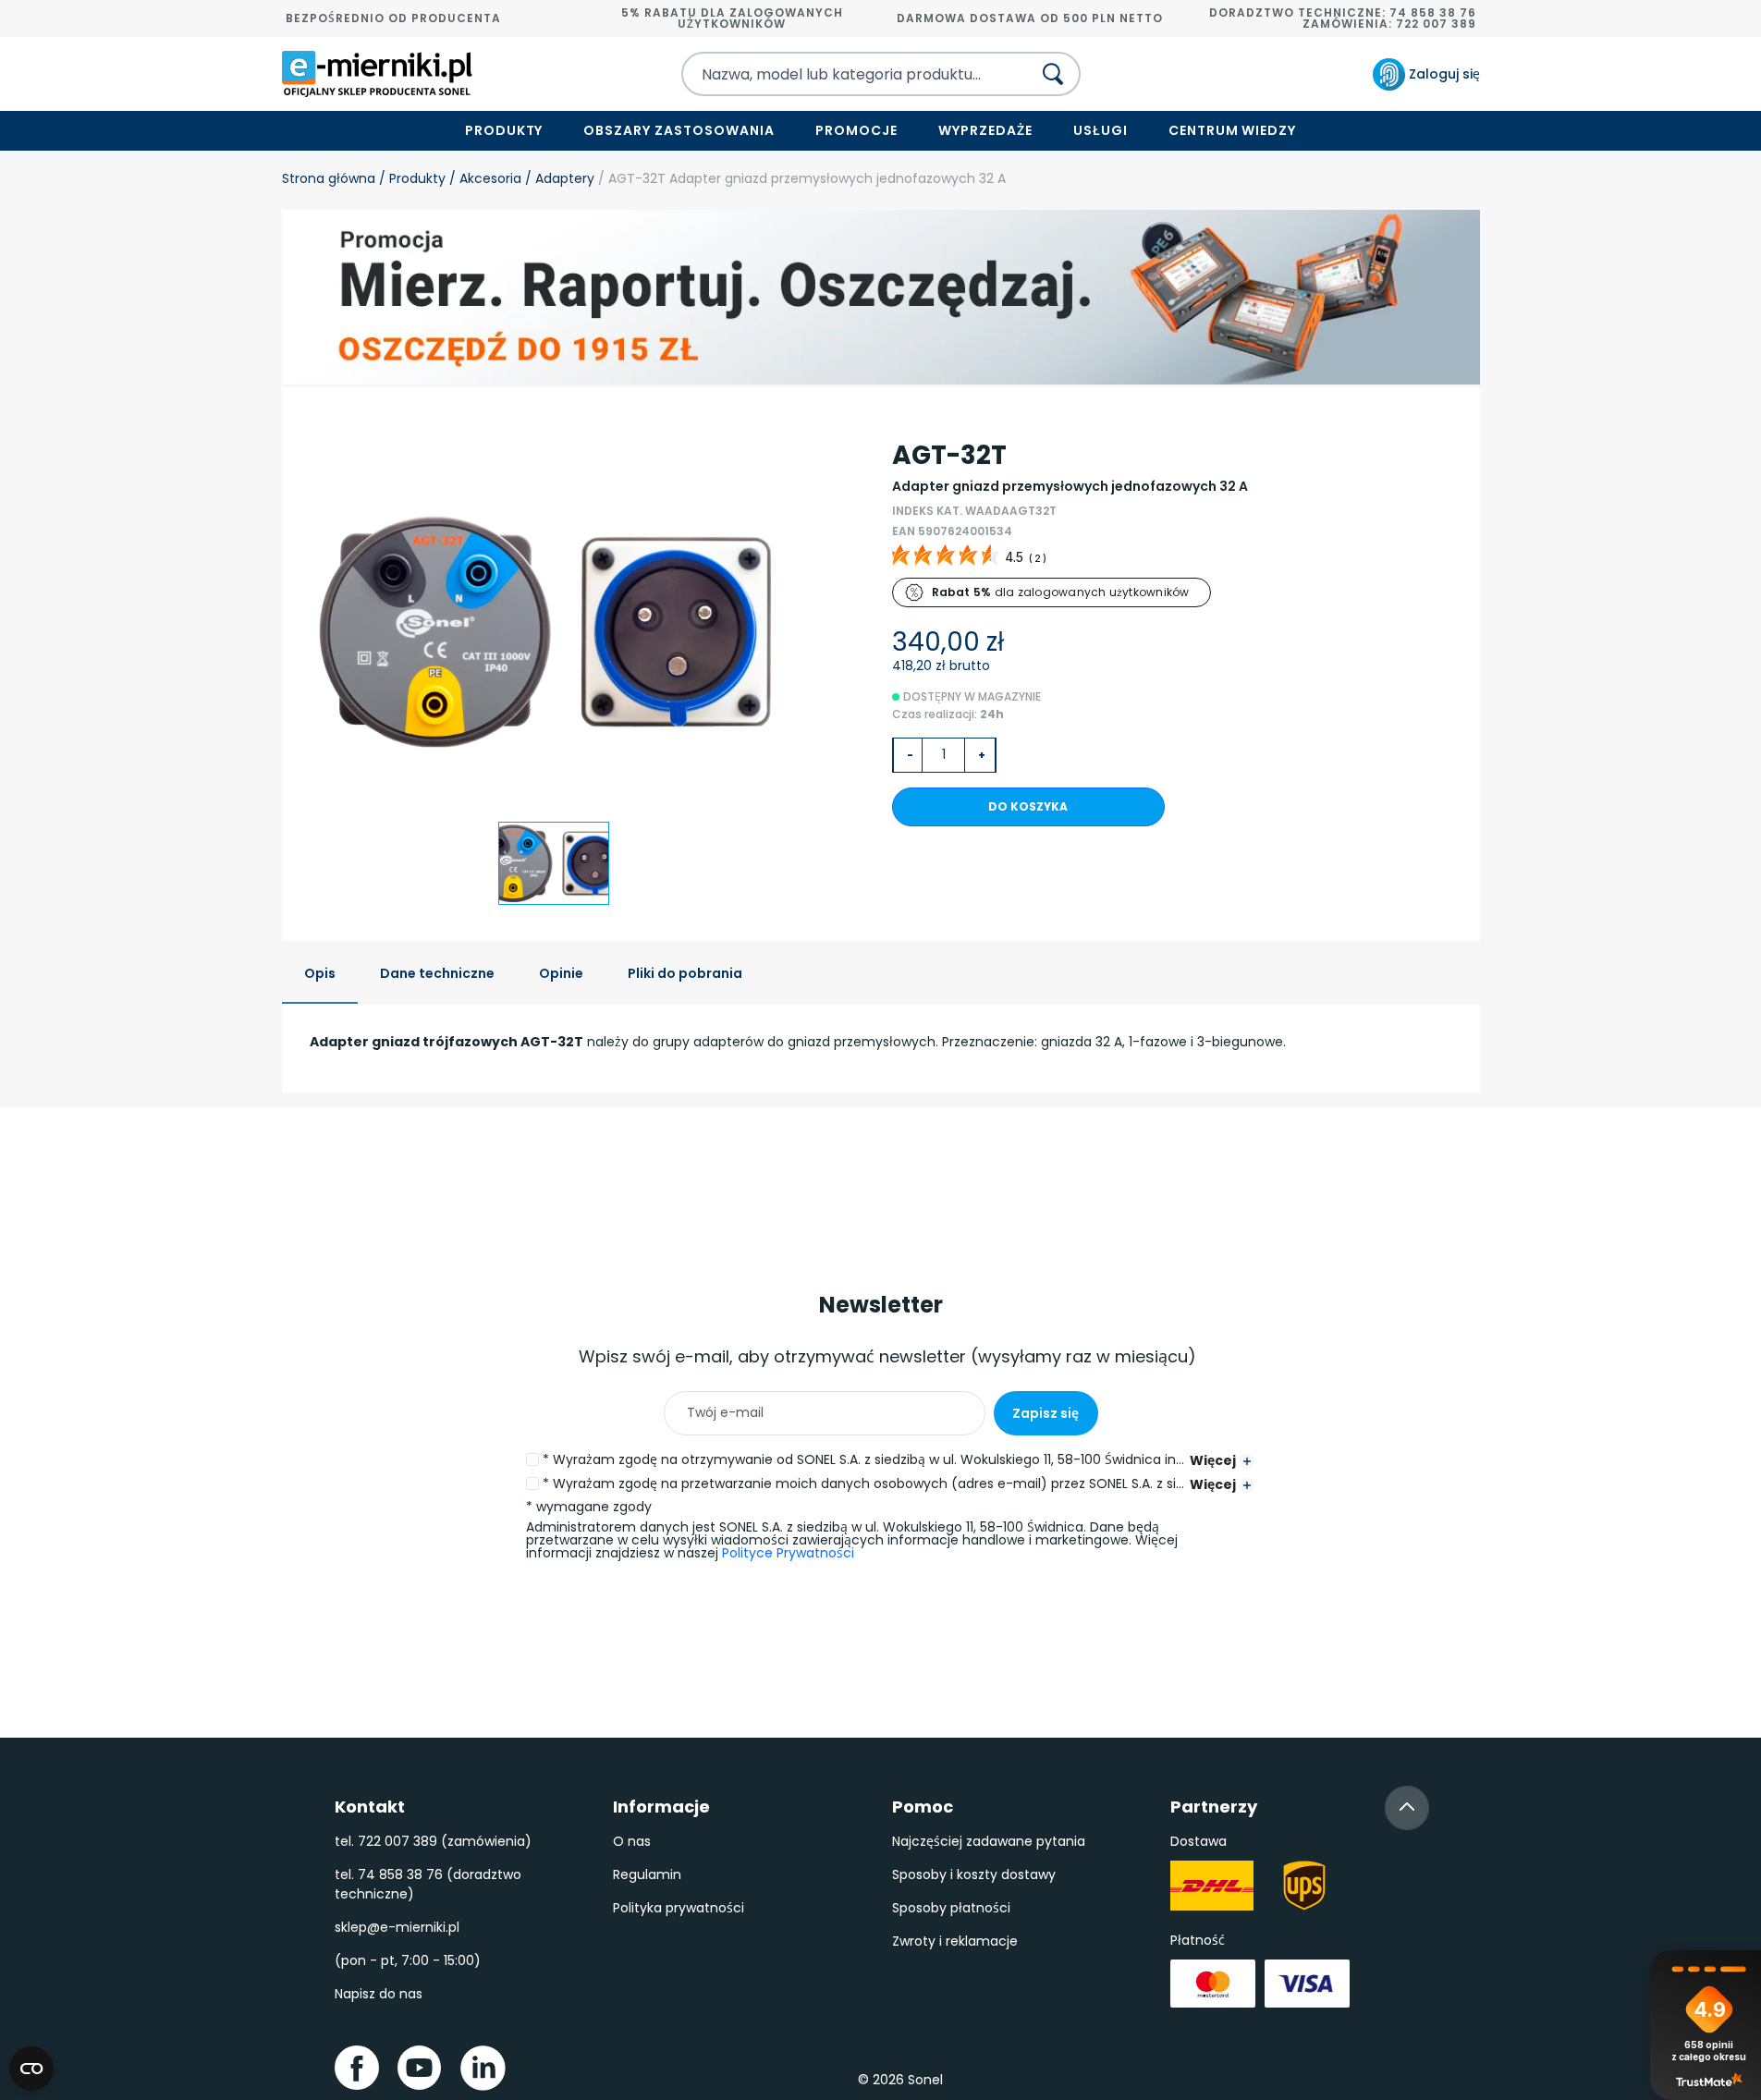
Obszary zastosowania (679, 130)
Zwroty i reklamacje (955, 1941)
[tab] (320, 975)
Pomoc (923, 1807)
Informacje (661, 1807)
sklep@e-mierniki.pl (397, 1927)
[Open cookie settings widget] (31, 2069)
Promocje (856, 130)
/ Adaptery (558, 178)
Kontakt (370, 1807)
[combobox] (840, 74)
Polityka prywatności (679, 1908)
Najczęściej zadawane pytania (989, 1841)
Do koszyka (1028, 806)
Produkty (504, 130)
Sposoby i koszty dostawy (974, 1874)
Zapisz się (1046, 1413)
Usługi (1101, 130)
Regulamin (647, 1874)
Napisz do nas (379, 1994)
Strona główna (329, 178)
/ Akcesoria (483, 178)
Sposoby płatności (951, 1908)
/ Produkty (410, 178)
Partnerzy (1214, 1807)
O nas (632, 1841)
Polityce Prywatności (788, 1553)
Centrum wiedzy (1233, 130)
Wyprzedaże (985, 130)
